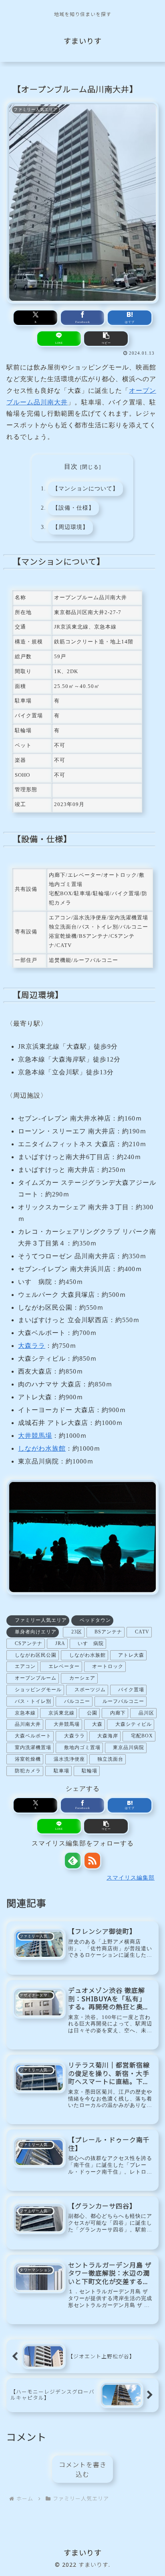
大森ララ (32, 1346)
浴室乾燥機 (28, 1759)
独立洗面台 (110, 1759)
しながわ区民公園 (36, 1655)
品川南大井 (28, 1724)
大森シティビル (134, 1724)
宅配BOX (142, 1736)
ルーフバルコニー (123, 1701)
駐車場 (61, 1771)
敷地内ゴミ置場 (82, 1747)
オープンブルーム (36, 1678)
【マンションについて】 (86, 488)
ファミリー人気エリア (41, 1620)
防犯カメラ (28, 1771)
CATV (142, 1632)
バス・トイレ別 (33, 1701)
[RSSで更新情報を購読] (92, 1861)
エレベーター (64, 1666)
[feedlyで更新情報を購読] (73, 1861)
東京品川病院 (129, 1747)
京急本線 (25, 1713)
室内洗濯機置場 (33, 1747)
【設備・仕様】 (73, 508)
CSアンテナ (29, 1643)
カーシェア (82, 1678)
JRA (60, 1643)
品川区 (146, 1713)
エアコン (25, 1666)
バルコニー (77, 1701)
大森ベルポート (33, 1736)
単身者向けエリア (36, 1632)
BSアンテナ (108, 1632)
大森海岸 (108, 1736)
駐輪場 (90, 1771)
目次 (71, 466)
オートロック (108, 1666)
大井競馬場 (35, 1436)
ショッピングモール (38, 1690)
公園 (92, 1713)
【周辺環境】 (70, 527)
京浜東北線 (61, 1713)
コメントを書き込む (83, 2470)
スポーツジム (90, 1690)
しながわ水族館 (42, 1448)
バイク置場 (131, 1690)
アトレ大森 (131, 1655)
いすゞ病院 (91, 1643)
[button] (106, 339)
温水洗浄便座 (69, 1759)
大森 (97, 1724)
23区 (77, 1632)
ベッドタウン (95, 1620)
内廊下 (118, 1713)
